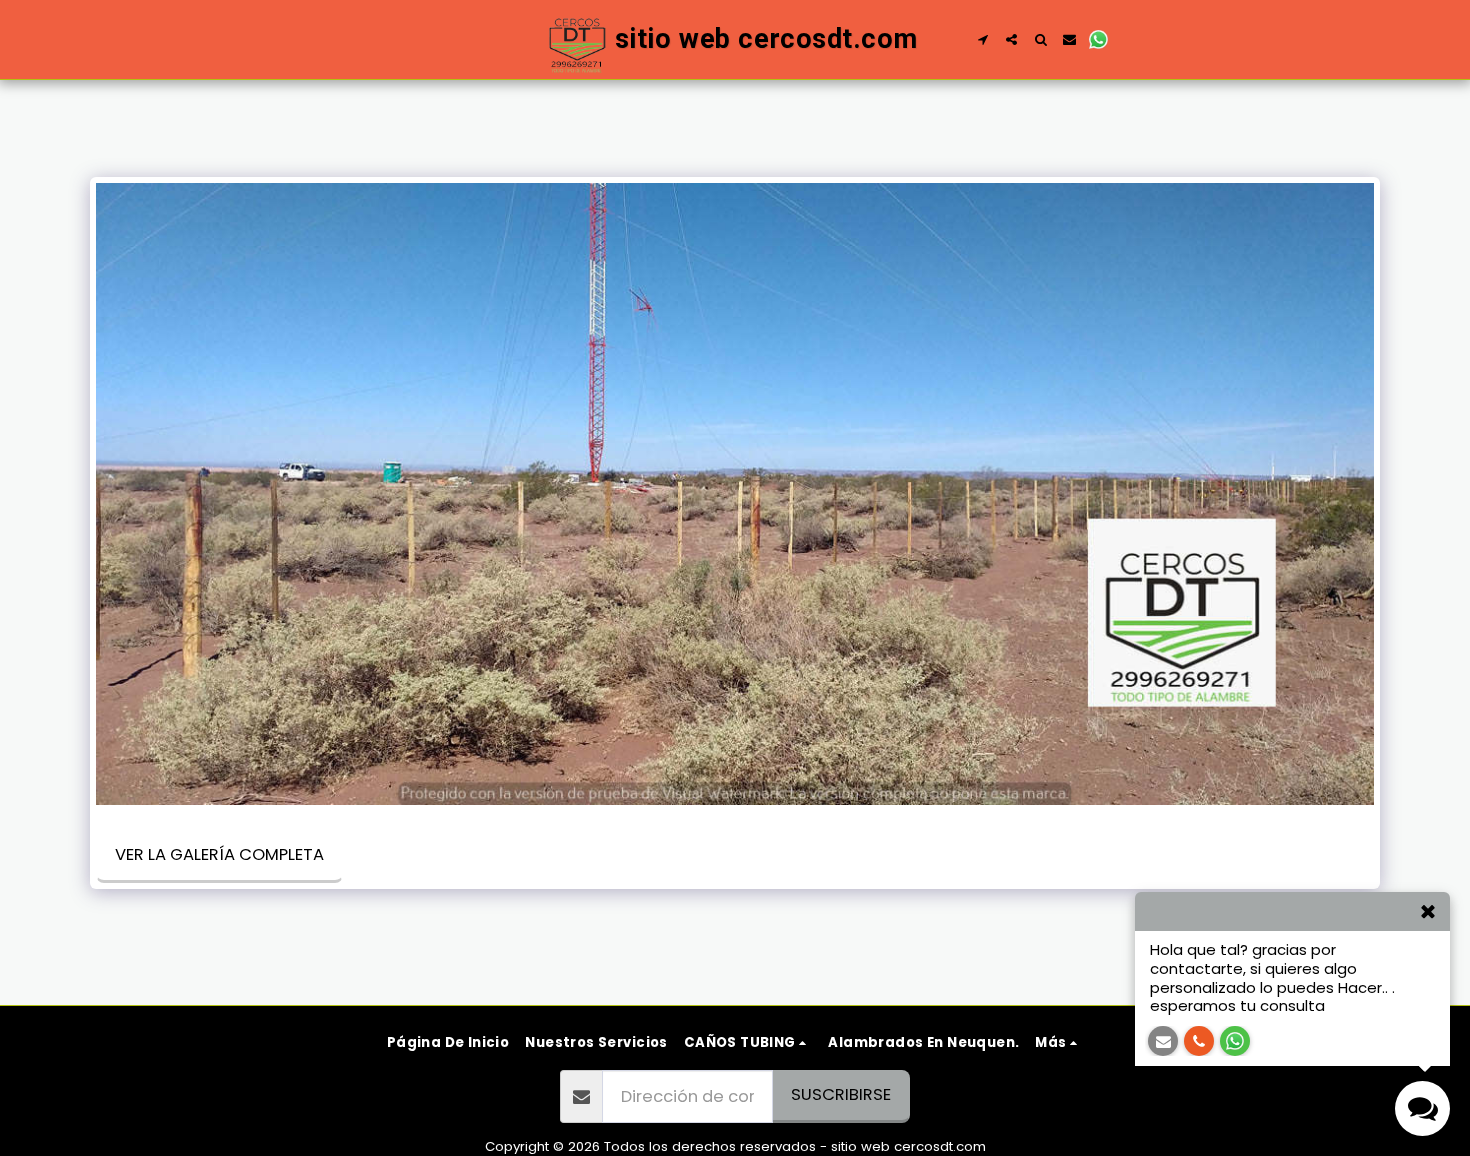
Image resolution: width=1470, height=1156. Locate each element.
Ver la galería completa (219, 854)
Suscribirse (841, 1094)
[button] (982, 39)
